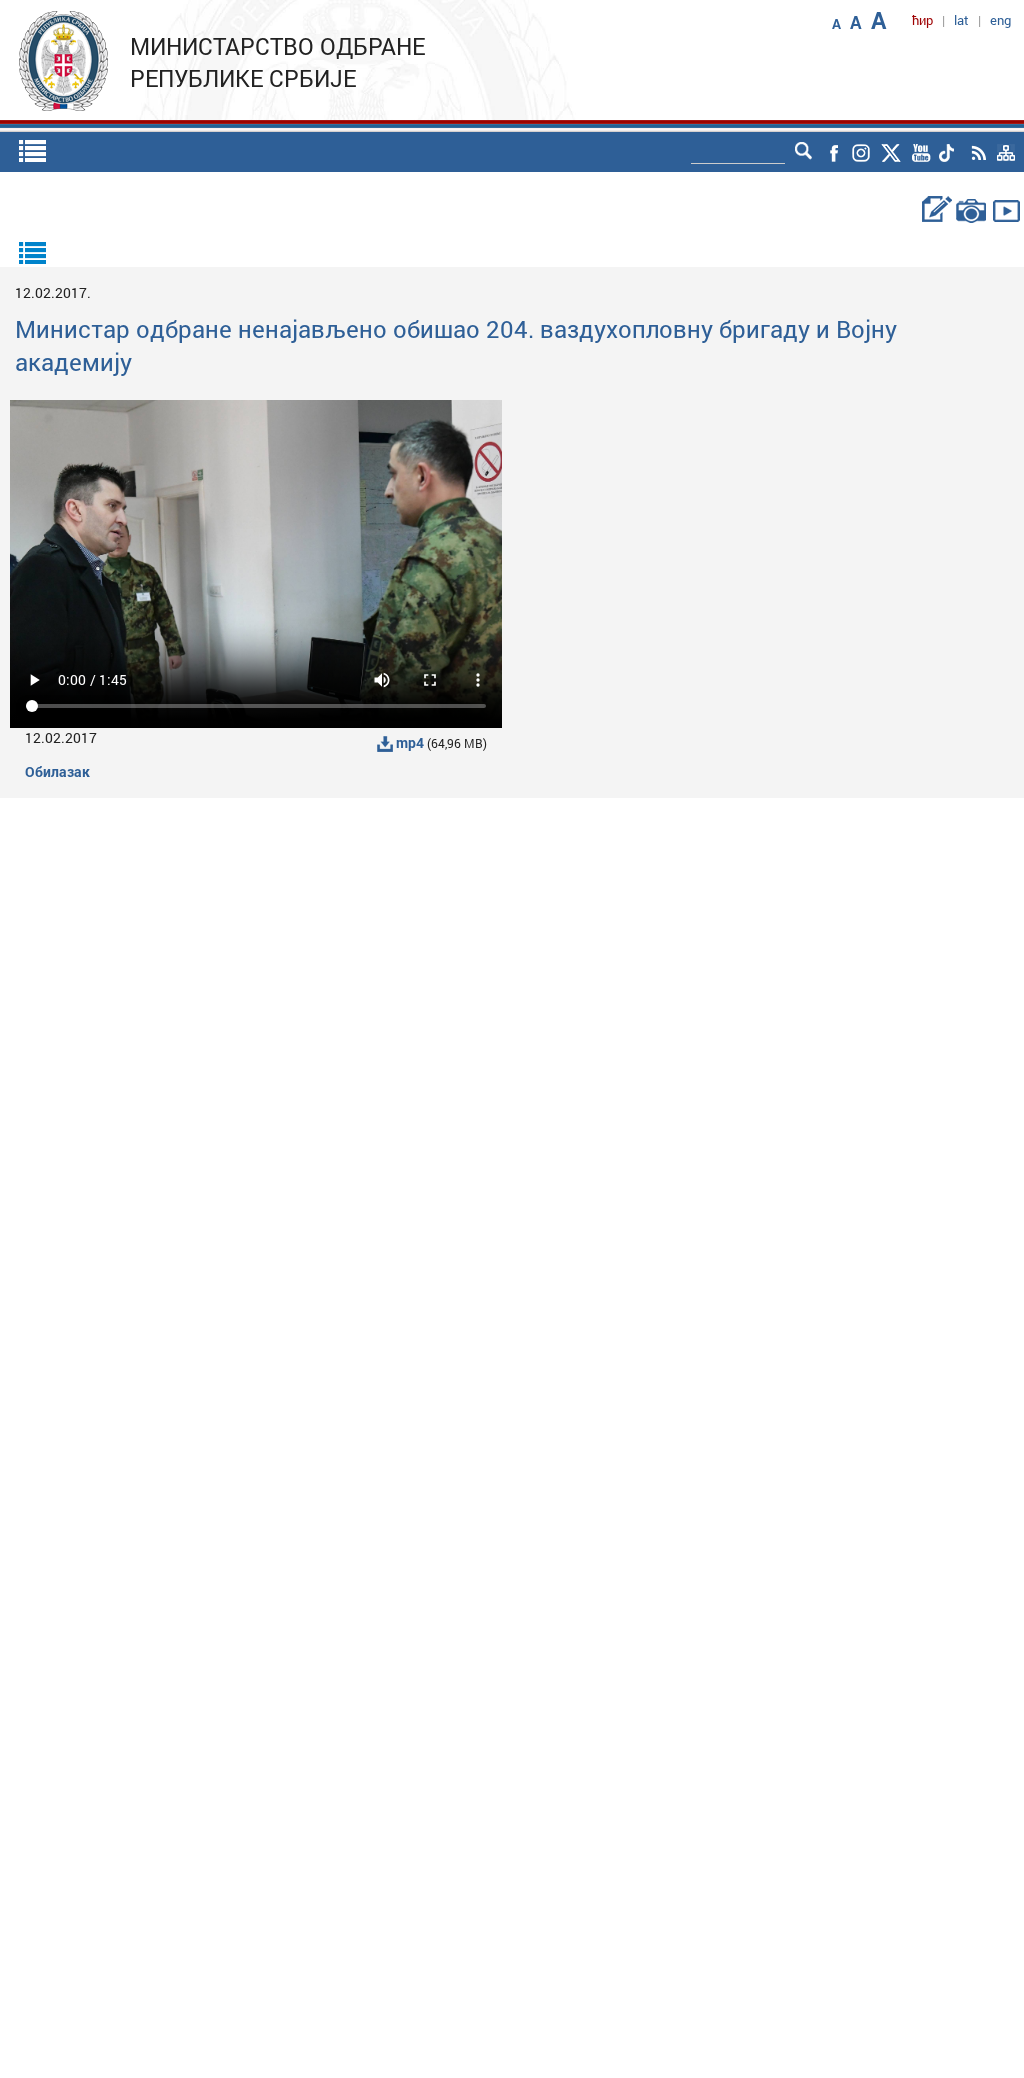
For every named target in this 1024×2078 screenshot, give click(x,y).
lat (961, 20)
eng (1000, 20)
